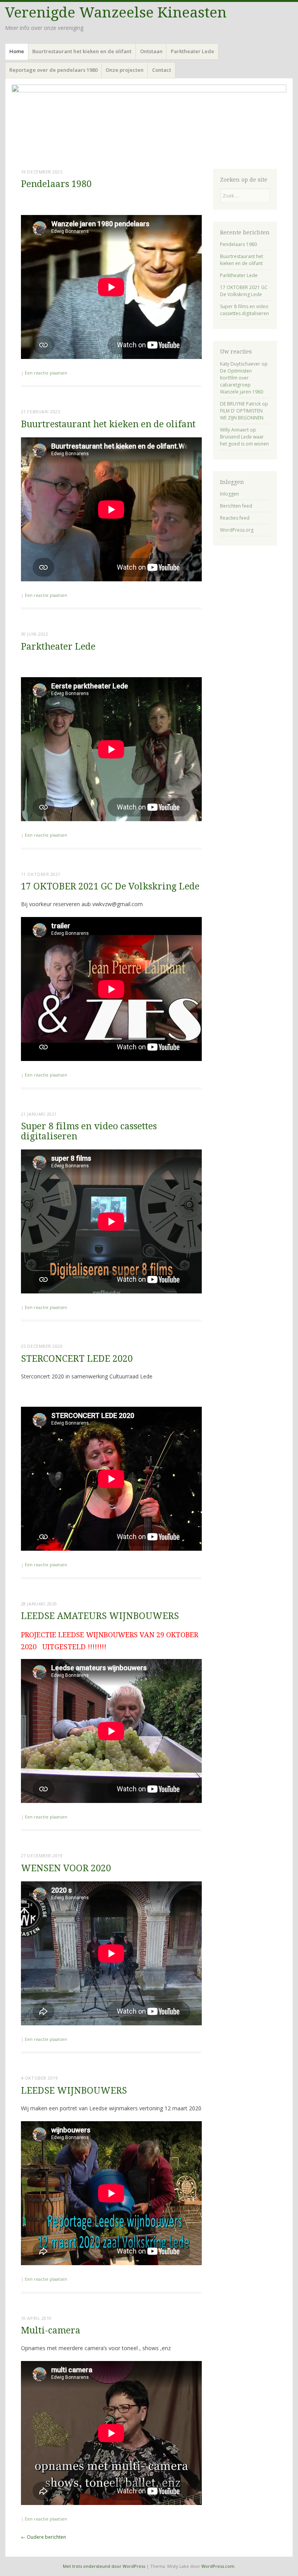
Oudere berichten (43, 2537)
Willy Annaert (234, 430)
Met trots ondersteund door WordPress (104, 2566)
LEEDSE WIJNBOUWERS (74, 2091)
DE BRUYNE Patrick (240, 404)
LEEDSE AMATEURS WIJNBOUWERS (100, 1616)
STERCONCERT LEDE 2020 (77, 1359)
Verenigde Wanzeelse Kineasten (116, 13)
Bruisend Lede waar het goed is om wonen (244, 440)
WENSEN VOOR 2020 (66, 1868)
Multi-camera (51, 2331)
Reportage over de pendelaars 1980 (53, 70)
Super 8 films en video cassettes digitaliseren (89, 1131)
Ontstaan (151, 51)
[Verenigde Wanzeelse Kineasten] (149, 122)
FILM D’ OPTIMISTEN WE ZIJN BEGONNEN (242, 414)
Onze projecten (125, 70)
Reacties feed (235, 518)
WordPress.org (237, 530)
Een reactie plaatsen (46, 373)
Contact (162, 70)
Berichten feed (236, 506)
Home (17, 51)
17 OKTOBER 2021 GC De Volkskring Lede (110, 887)
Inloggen (230, 494)
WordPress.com (218, 2566)
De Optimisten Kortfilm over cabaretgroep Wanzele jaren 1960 (242, 381)
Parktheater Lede (192, 51)
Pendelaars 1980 (56, 184)
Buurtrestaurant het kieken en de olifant (82, 51)
